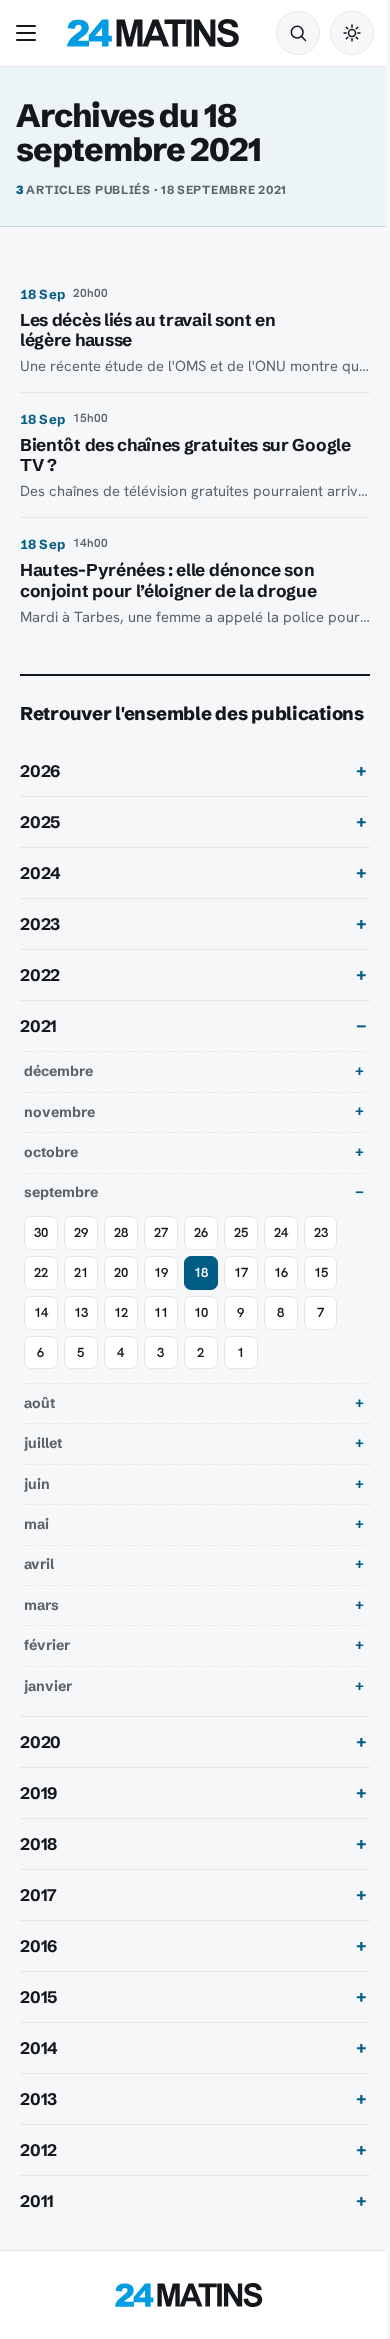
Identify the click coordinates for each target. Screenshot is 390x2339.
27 (161, 1260)
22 (41, 1300)
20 (121, 1300)
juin (37, 1512)
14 (41, 1340)
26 (201, 1260)
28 (121, 1260)
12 (121, 1340)
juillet (43, 1472)
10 (201, 1340)
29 (81, 1260)
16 (281, 1300)
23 (321, 1260)
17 (241, 1300)
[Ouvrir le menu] (30, 33)
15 (321, 1300)
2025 (40, 851)
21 (81, 1300)
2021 (38, 1055)
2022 (40, 1004)
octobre (51, 1180)
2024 (40, 902)
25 (241, 1260)
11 (161, 1340)
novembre (59, 1140)
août (39, 1431)
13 (81, 1340)
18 (201, 1300)
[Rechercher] (298, 33)
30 (41, 1260)
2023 (40, 953)
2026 (40, 800)
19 (161, 1300)
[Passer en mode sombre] (352, 33)
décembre (58, 1100)
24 (281, 1260)
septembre (61, 1221)
